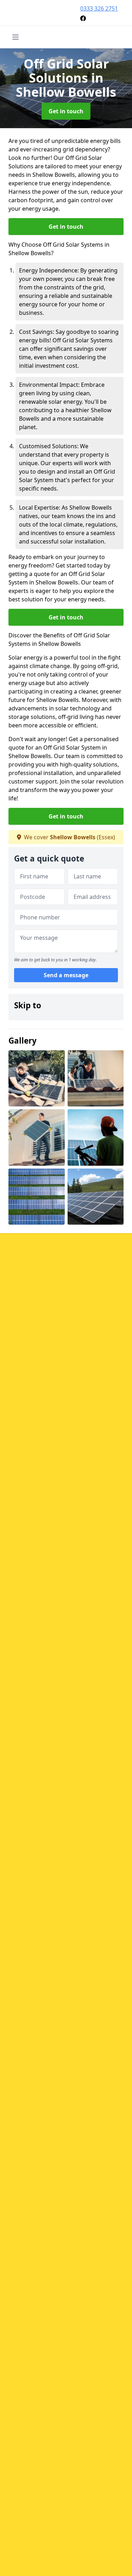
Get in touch (66, 111)
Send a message (66, 975)
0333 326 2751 (99, 8)
